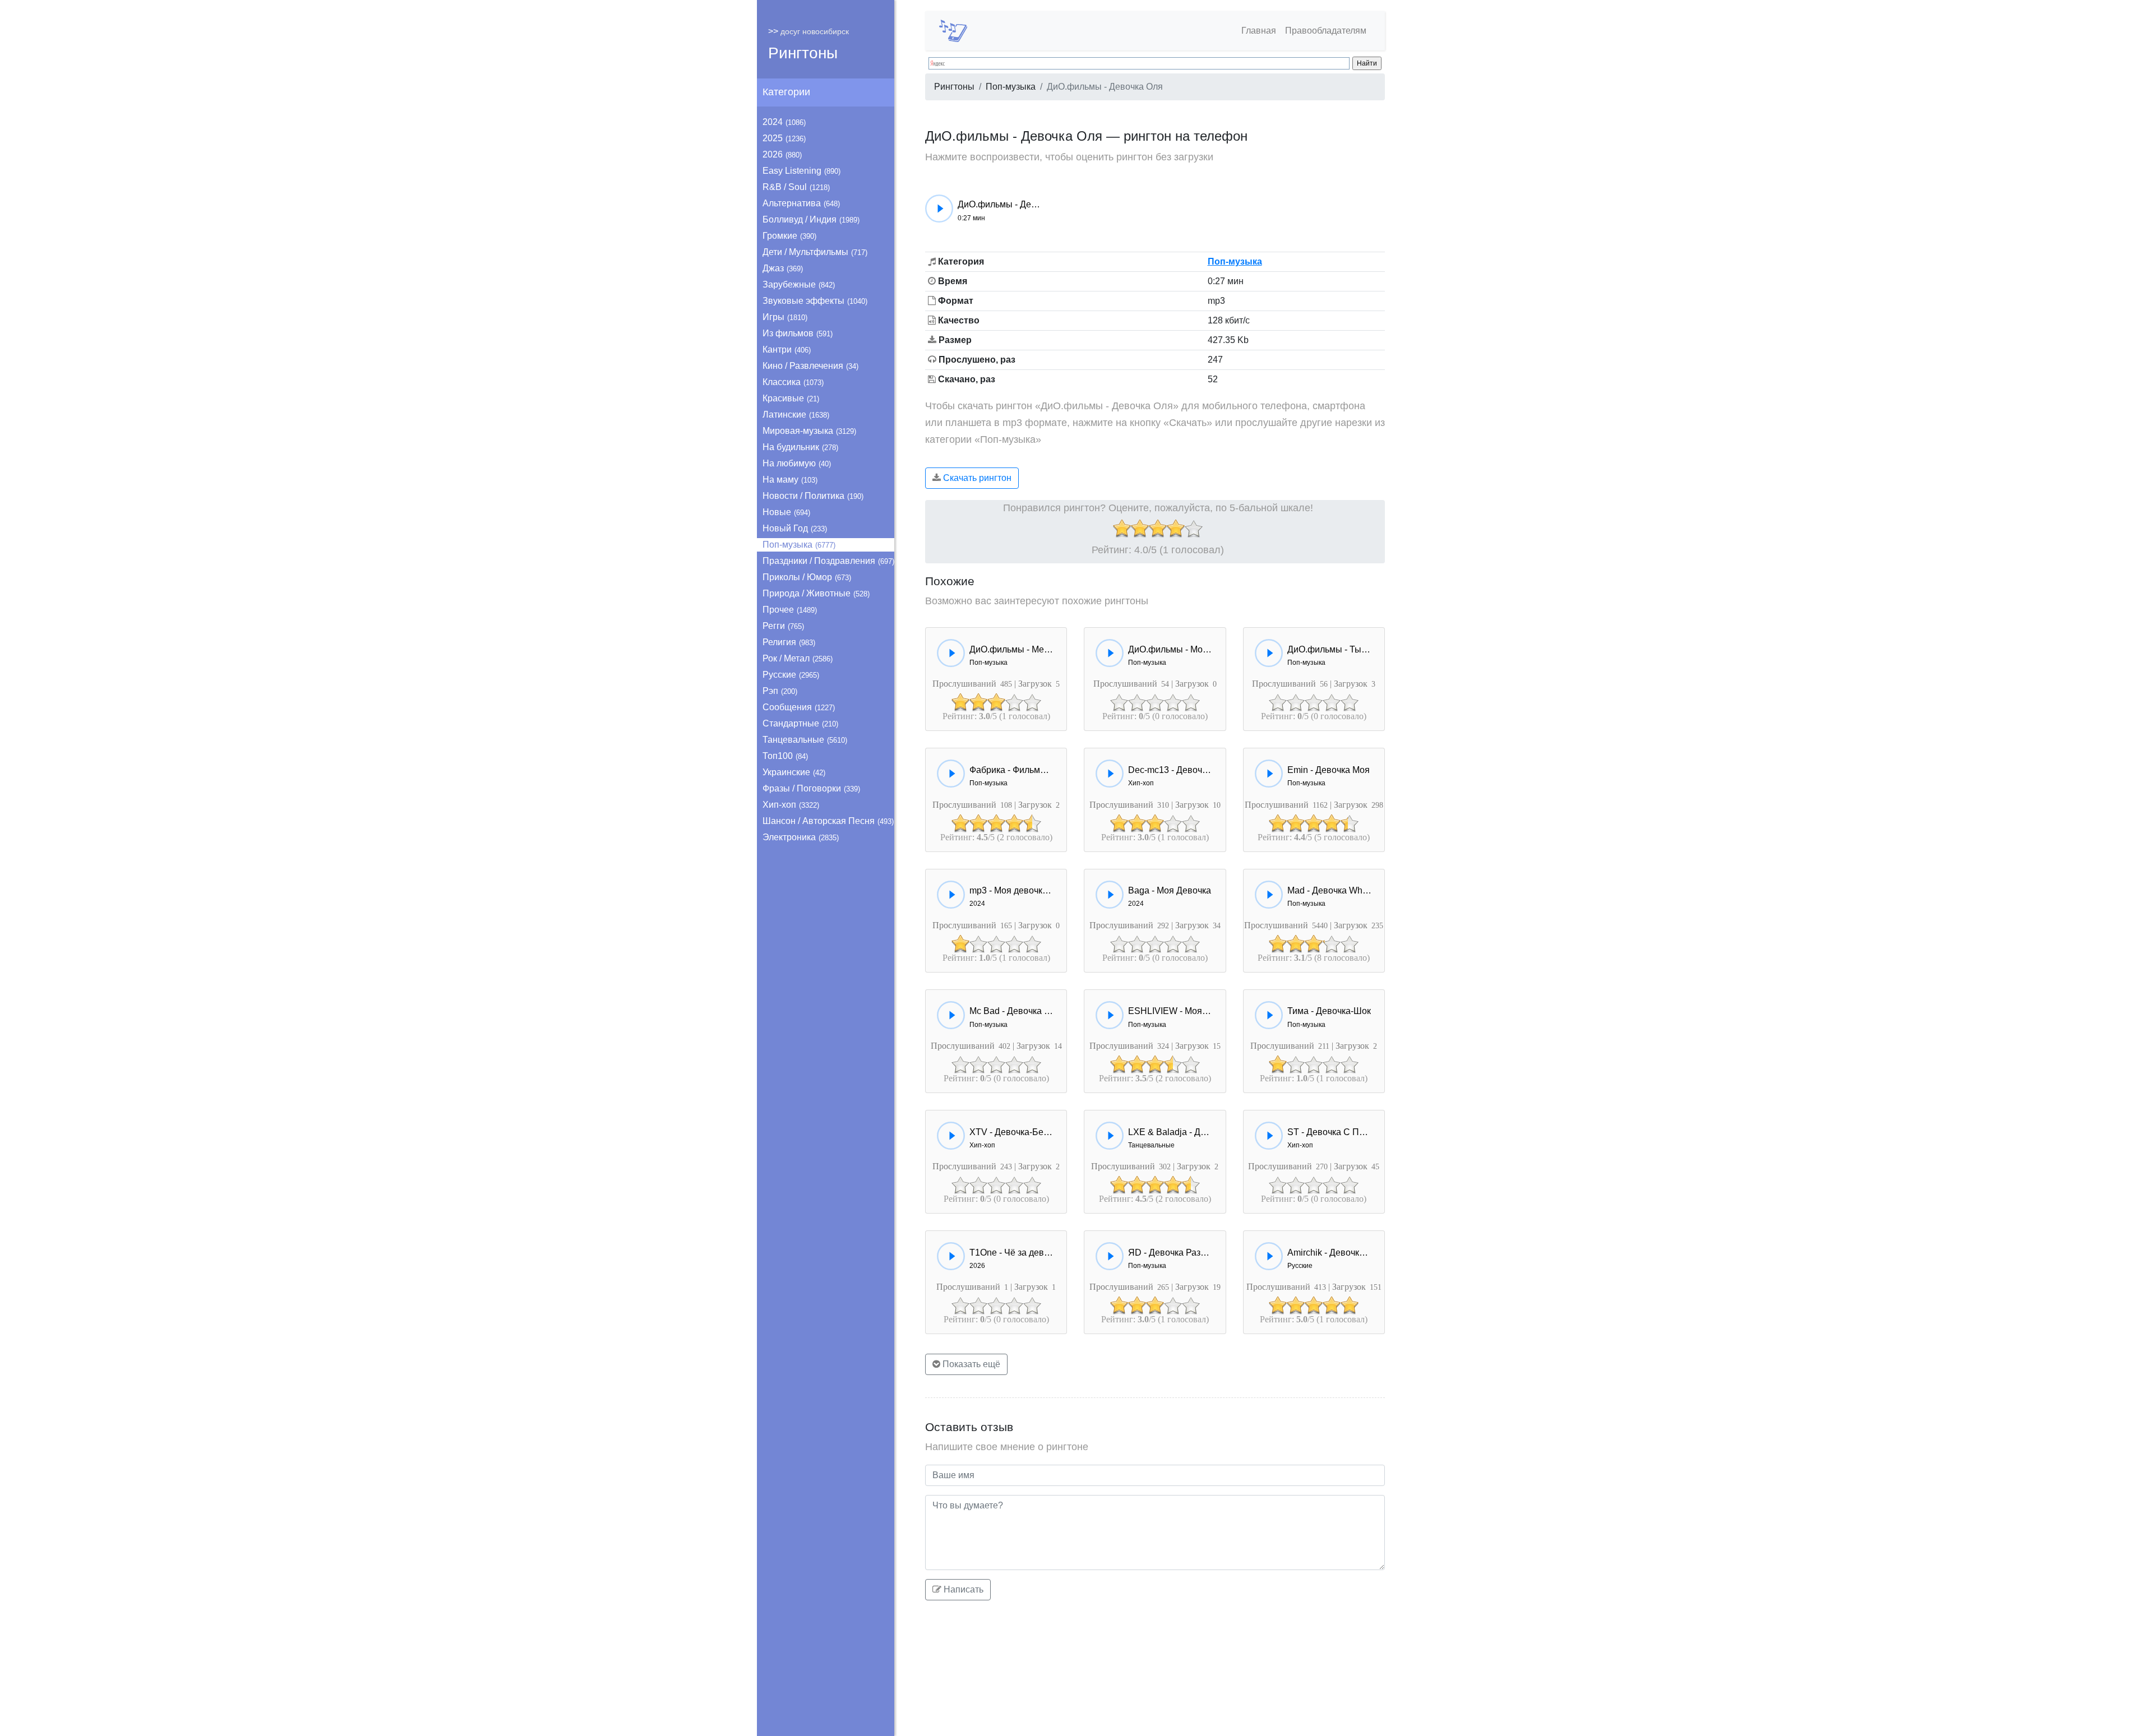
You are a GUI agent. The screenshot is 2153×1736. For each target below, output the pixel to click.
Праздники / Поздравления (828, 561)
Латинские (796, 415)
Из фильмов (798, 333)
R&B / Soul (796, 187)
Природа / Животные (816, 593)
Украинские (794, 772)
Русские (791, 675)
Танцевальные (805, 740)
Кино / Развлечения (810, 366)
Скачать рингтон (976, 478)
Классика (793, 382)
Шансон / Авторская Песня (828, 821)
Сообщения (799, 707)
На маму (790, 480)
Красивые (791, 398)
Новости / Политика (813, 496)
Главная (1259, 31)
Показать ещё (970, 1364)
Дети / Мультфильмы (815, 252)
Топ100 (785, 756)
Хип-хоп (791, 805)
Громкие (789, 236)
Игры (785, 317)
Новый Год (795, 528)
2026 (782, 154)
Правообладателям (1326, 31)
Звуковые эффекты (815, 301)
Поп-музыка (799, 545)
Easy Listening (801, 171)
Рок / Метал (798, 658)
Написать (962, 1589)
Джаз (783, 268)
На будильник (800, 447)
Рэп (780, 691)
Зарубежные (799, 284)
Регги (783, 626)
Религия (789, 642)
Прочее (790, 610)
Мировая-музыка (809, 431)
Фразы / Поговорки (811, 788)
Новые (786, 512)
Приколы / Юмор (807, 577)
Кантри (787, 349)
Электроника (801, 837)
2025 (784, 138)
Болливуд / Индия (811, 219)
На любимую (797, 463)
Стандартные (800, 723)
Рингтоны (803, 53)
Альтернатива (801, 203)
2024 (784, 122)
